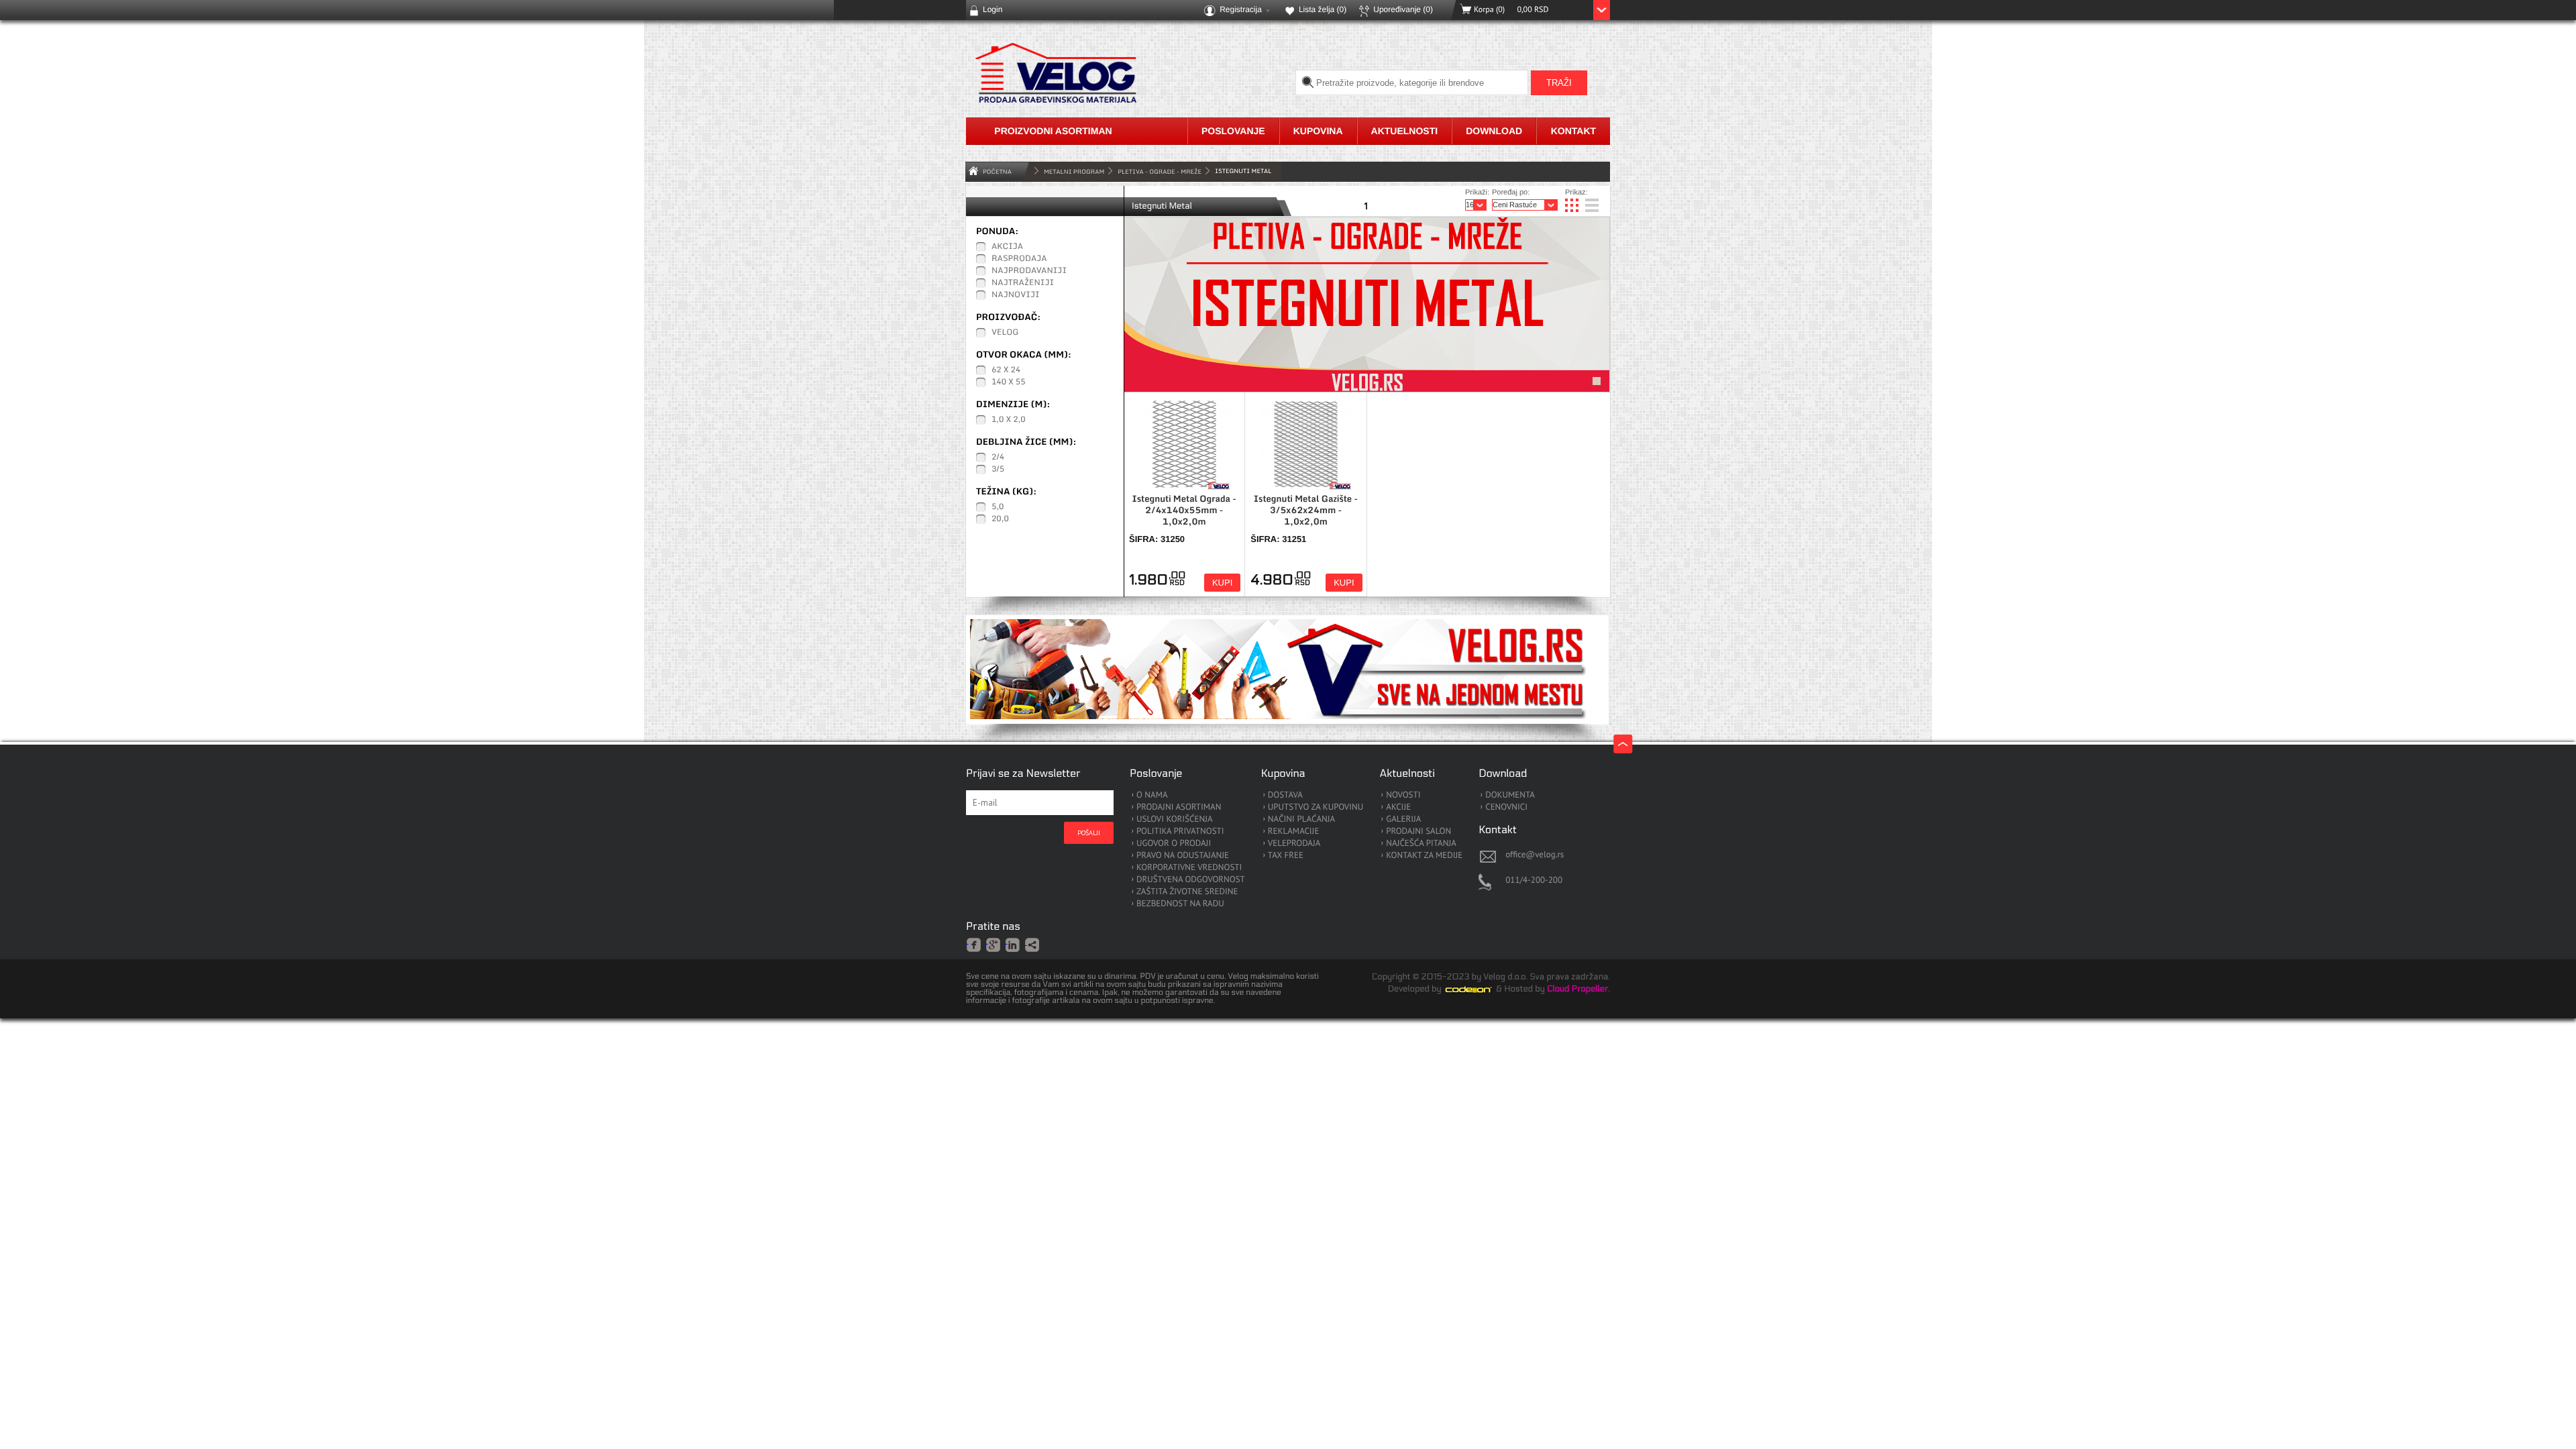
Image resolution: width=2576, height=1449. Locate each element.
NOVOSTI (1403, 795)
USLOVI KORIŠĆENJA (1175, 819)
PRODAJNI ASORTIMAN (1179, 807)
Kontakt (1573, 131)
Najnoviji (1016, 295)
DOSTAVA (1285, 795)
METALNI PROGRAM (1074, 171)
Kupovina (1318, 131)
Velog (1005, 333)
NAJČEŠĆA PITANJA (1421, 844)
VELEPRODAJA (1294, 844)
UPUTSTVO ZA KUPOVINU (1316, 807)
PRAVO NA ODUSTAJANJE (1183, 856)
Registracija (1241, 9)
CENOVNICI (1506, 807)
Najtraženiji (1023, 283)
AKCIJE (1398, 807)
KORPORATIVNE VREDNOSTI (1189, 868)
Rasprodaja (1019, 259)
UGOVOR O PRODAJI (1174, 844)
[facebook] (974, 944)
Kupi (1222, 583)
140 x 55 (1008, 382)
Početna (997, 171)
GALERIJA (1403, 819)
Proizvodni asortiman (1053, 131)
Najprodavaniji (1029, 271)
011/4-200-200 (1534, 880)
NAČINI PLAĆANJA (1301, 819)
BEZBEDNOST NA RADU (1180, 904)
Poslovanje (1233, 131)
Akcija (1007, 247)
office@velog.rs (1535, 854)
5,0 (998, 507)
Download (1494, 131)
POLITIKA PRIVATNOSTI (1180, 831)
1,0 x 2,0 (1009, 420)
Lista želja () (1323, 9)
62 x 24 (1006, 370)
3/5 (998, 470)
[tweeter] (1033, 946)
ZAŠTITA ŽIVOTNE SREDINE (1187, 892)
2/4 (998, 458)
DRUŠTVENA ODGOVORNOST (1191, 880)
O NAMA (1152, 795)
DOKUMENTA (1510, 795)
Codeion (1478, 989)
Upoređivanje (1403, 9)
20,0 (1000, 519)
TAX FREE (1286, 856)
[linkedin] (1013, 944)
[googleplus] (994, 944)
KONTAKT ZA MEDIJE (1424, 856)
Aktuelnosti (1405, 131)
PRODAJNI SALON (1418, 831)
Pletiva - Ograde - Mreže (1160, 171)
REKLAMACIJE (1294, 831)
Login (992, 9)
